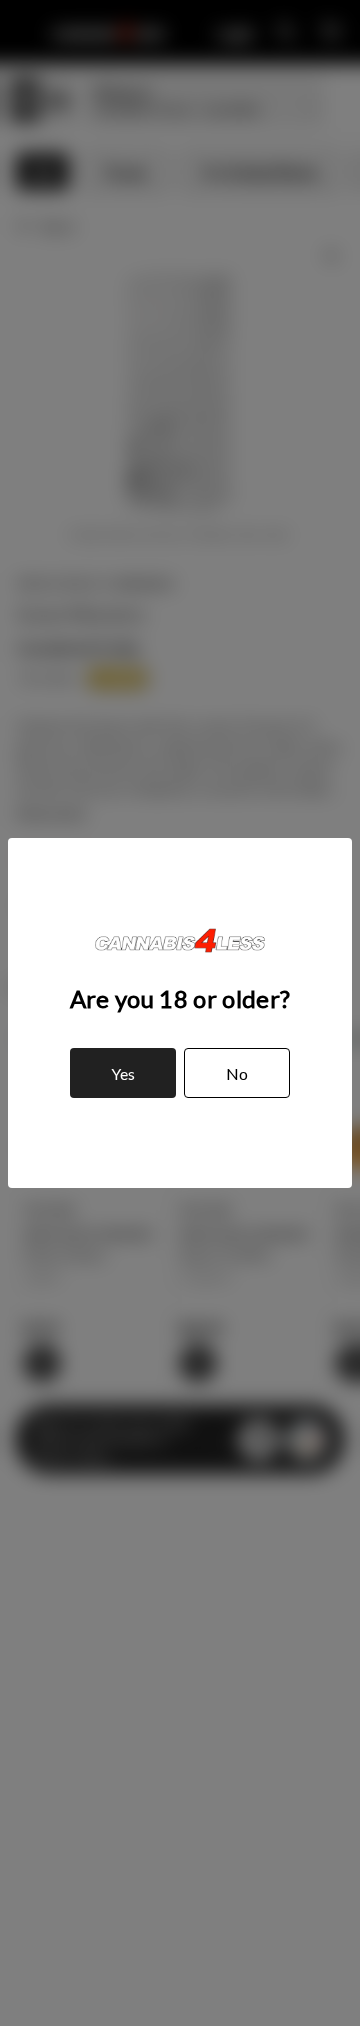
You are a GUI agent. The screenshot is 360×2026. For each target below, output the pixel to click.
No (237, 1073)
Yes (123, 1073)
